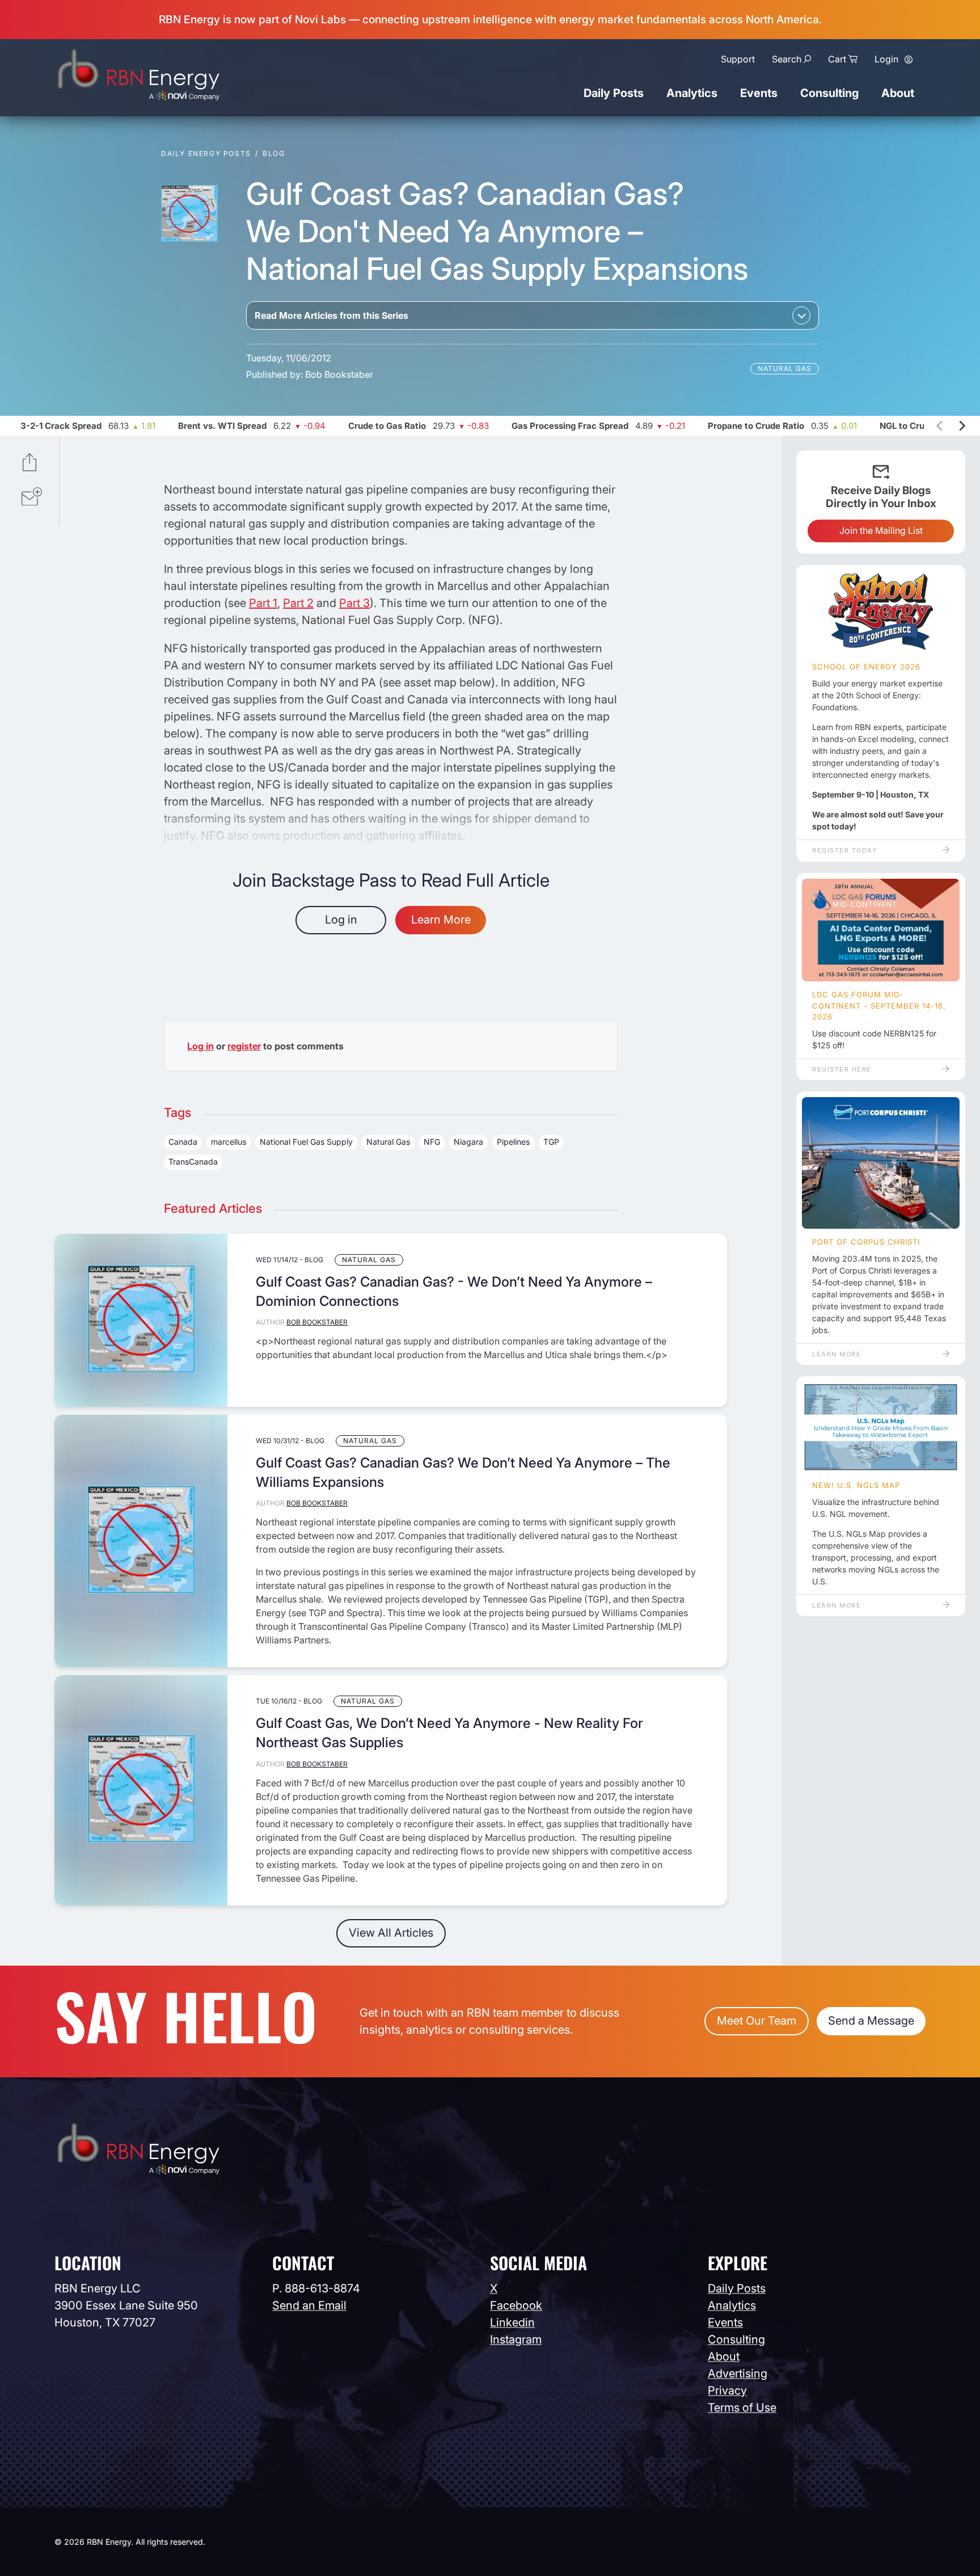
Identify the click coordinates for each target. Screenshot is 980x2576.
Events (759, 93)
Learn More (441, 920)
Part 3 (354, 603)
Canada (183, 1142)
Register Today (844, 850)
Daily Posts (614, 93)
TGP (551, 1142)
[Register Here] (881, 930)
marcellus (229, 1142)
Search (787, 59)
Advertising (738, 2373)
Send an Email (309, 2305)
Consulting (829, 93)
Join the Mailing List (881, 530)
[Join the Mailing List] (32, 498)
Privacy (727, 2391)
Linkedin (512, 2322)
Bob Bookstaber (339, 374)
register (244, 1046)
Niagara (468, 1142)
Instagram (516, 2339)
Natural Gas (785, 368)
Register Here (842, 1069)
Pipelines (513, 1142)
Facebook (516, 2305)
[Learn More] (881, 1163)
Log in (341, 920)
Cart (837, 59)
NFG (432, 1142)
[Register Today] (881, 612)
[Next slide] (961, 426)
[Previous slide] (940, 426)
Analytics (692, 93)
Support (738, 59)
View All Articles (391, 1933)
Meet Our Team (757, 2021)
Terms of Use (742, 2408)
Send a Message (871, 2021)
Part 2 (298, 603)
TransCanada (193, 1161)
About (898, 93)
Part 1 (263, 603)
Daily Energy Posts (206, 153)
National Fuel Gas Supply (306, 1142)
